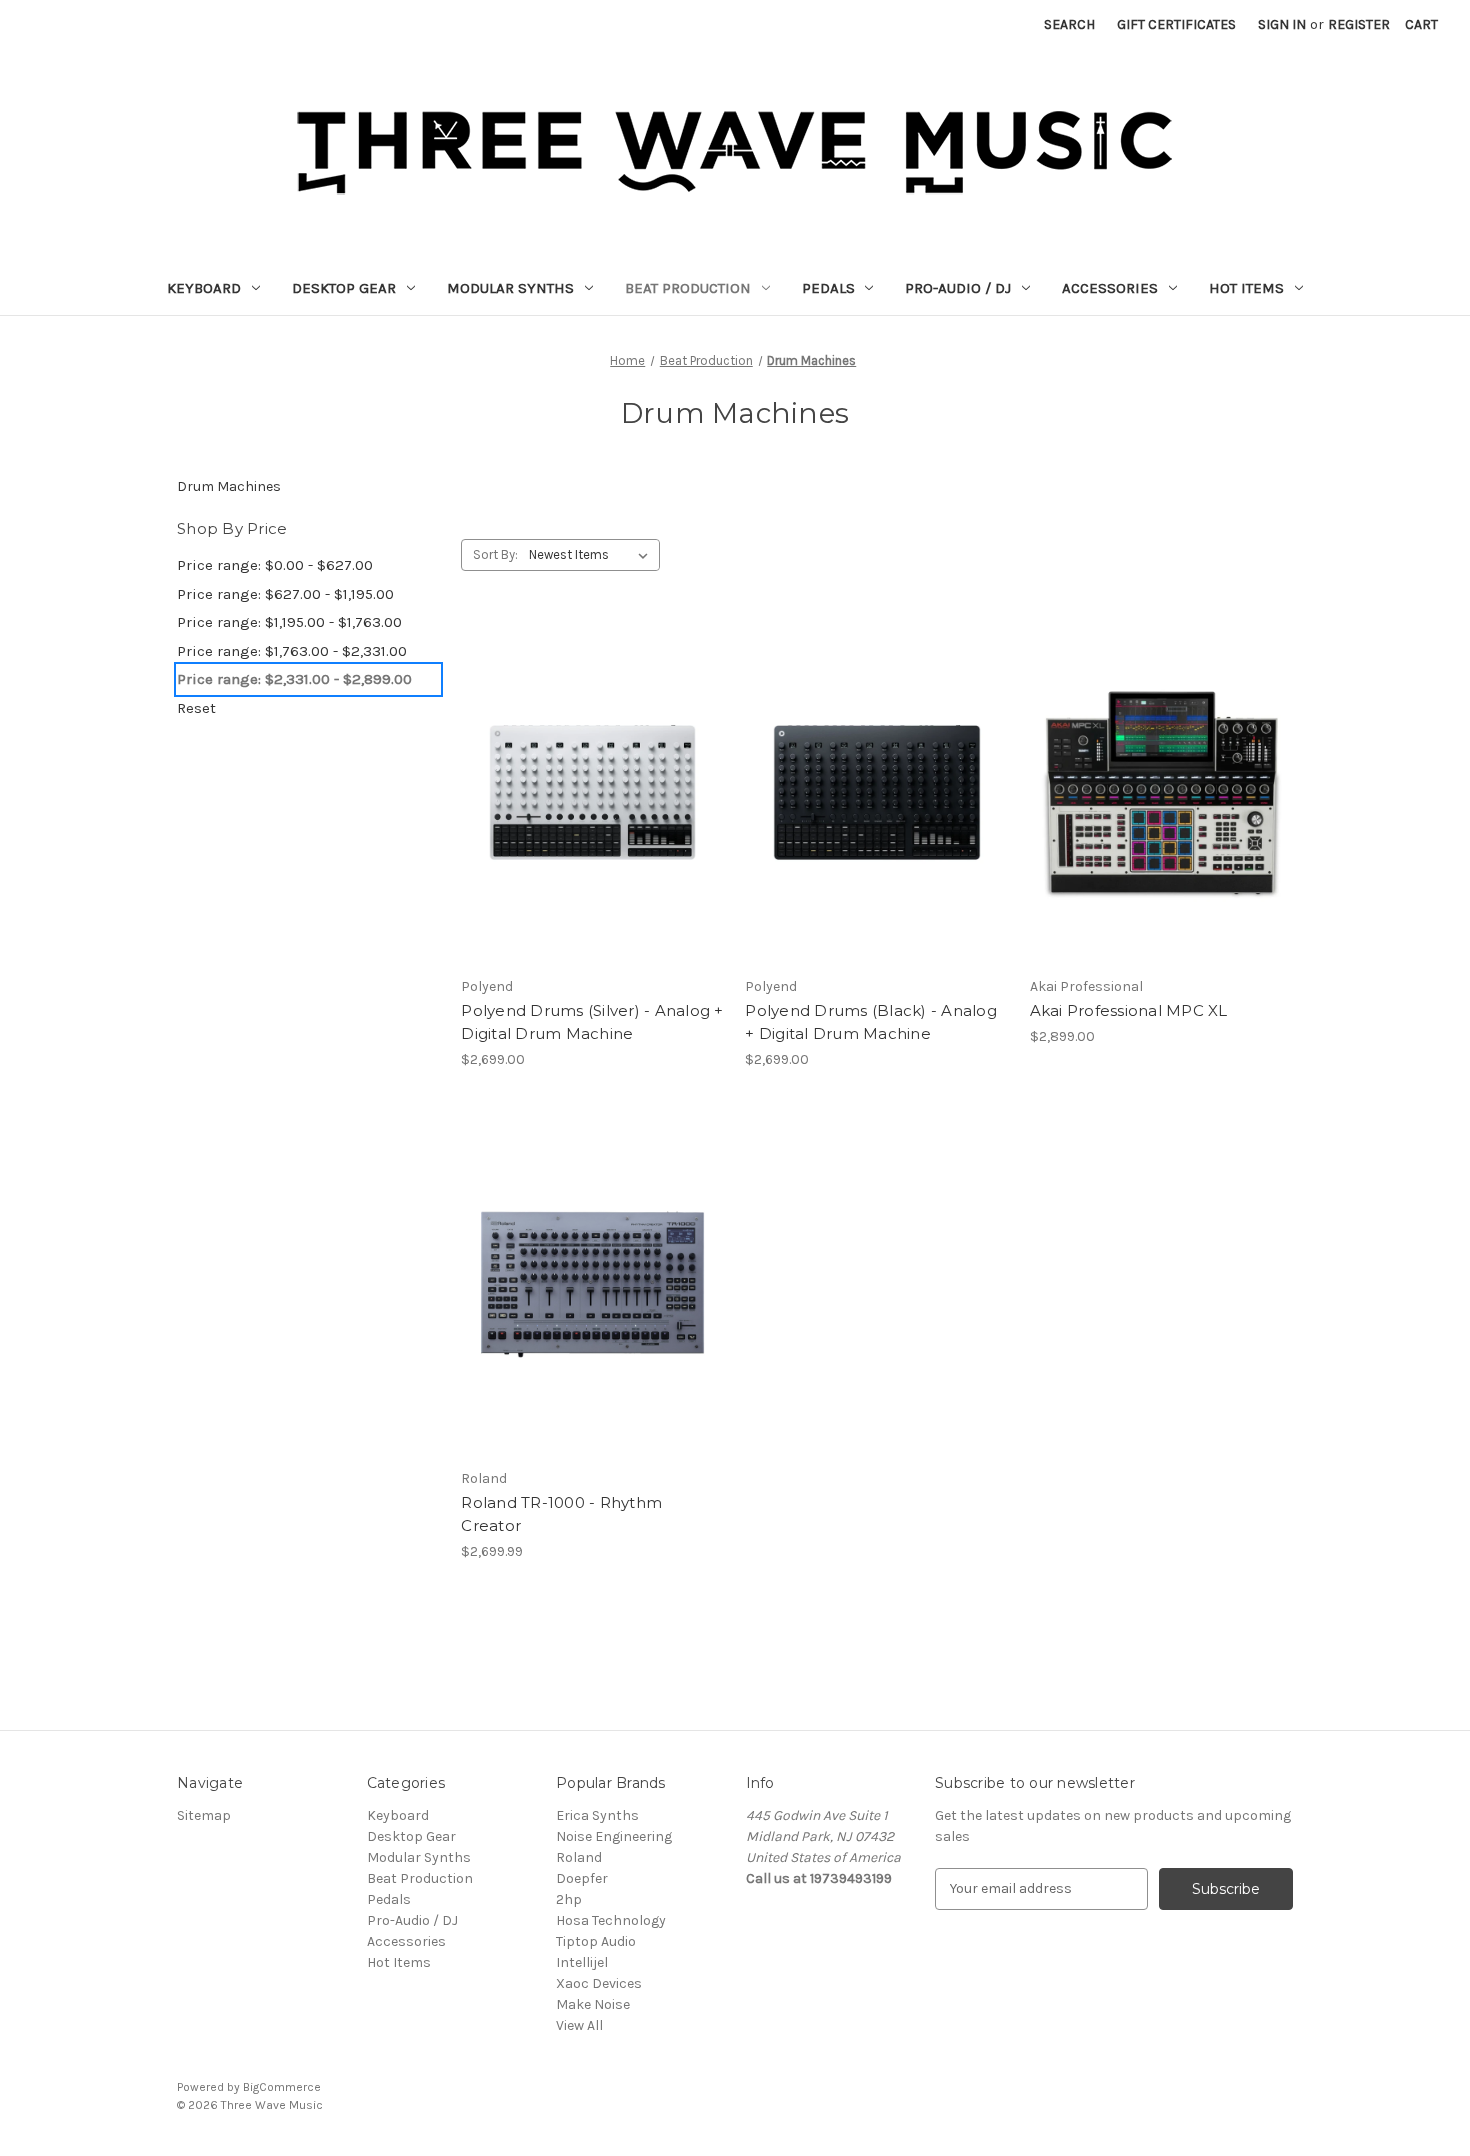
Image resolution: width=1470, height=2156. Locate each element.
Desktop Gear (344, 288)
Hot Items (1246, 288)
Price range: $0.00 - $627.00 (275, 565)
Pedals (828, 288)
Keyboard (204, 288)
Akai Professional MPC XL (1129, 1010)
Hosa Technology (611, 1920)
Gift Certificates (1176, 24)
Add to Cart (592, 1320)
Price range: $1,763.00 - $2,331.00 (292, 651)
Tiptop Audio (596, 1941)
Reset (196, 708)
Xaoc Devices (599, 1983)
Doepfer (582, 1878)
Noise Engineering (614, 1836)
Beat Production (688, 288)
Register (1359, 24)
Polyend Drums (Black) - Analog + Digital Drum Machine (871, 1022)
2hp (569, 1899)
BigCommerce (282, 2087)
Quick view (578, 757)
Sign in (1282, 24)
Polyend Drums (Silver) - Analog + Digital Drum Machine (592, 1022)
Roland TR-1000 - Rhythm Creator (561, 1514)
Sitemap (204, 1815)
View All (579, 2025)
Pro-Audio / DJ (958, 288)
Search (1069, 24)
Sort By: (495, 554)
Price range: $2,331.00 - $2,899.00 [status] (294, 679)
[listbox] (592, 555)
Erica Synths (597, 1815)
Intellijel (582, 1962)
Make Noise (593, 2004)
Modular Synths (510, 288)
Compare (586, 793)
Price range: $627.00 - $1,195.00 (285, 594)
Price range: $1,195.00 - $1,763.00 (289, 622)
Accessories (1110, 288)
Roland (579, 1857)
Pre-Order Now (592, 828)
